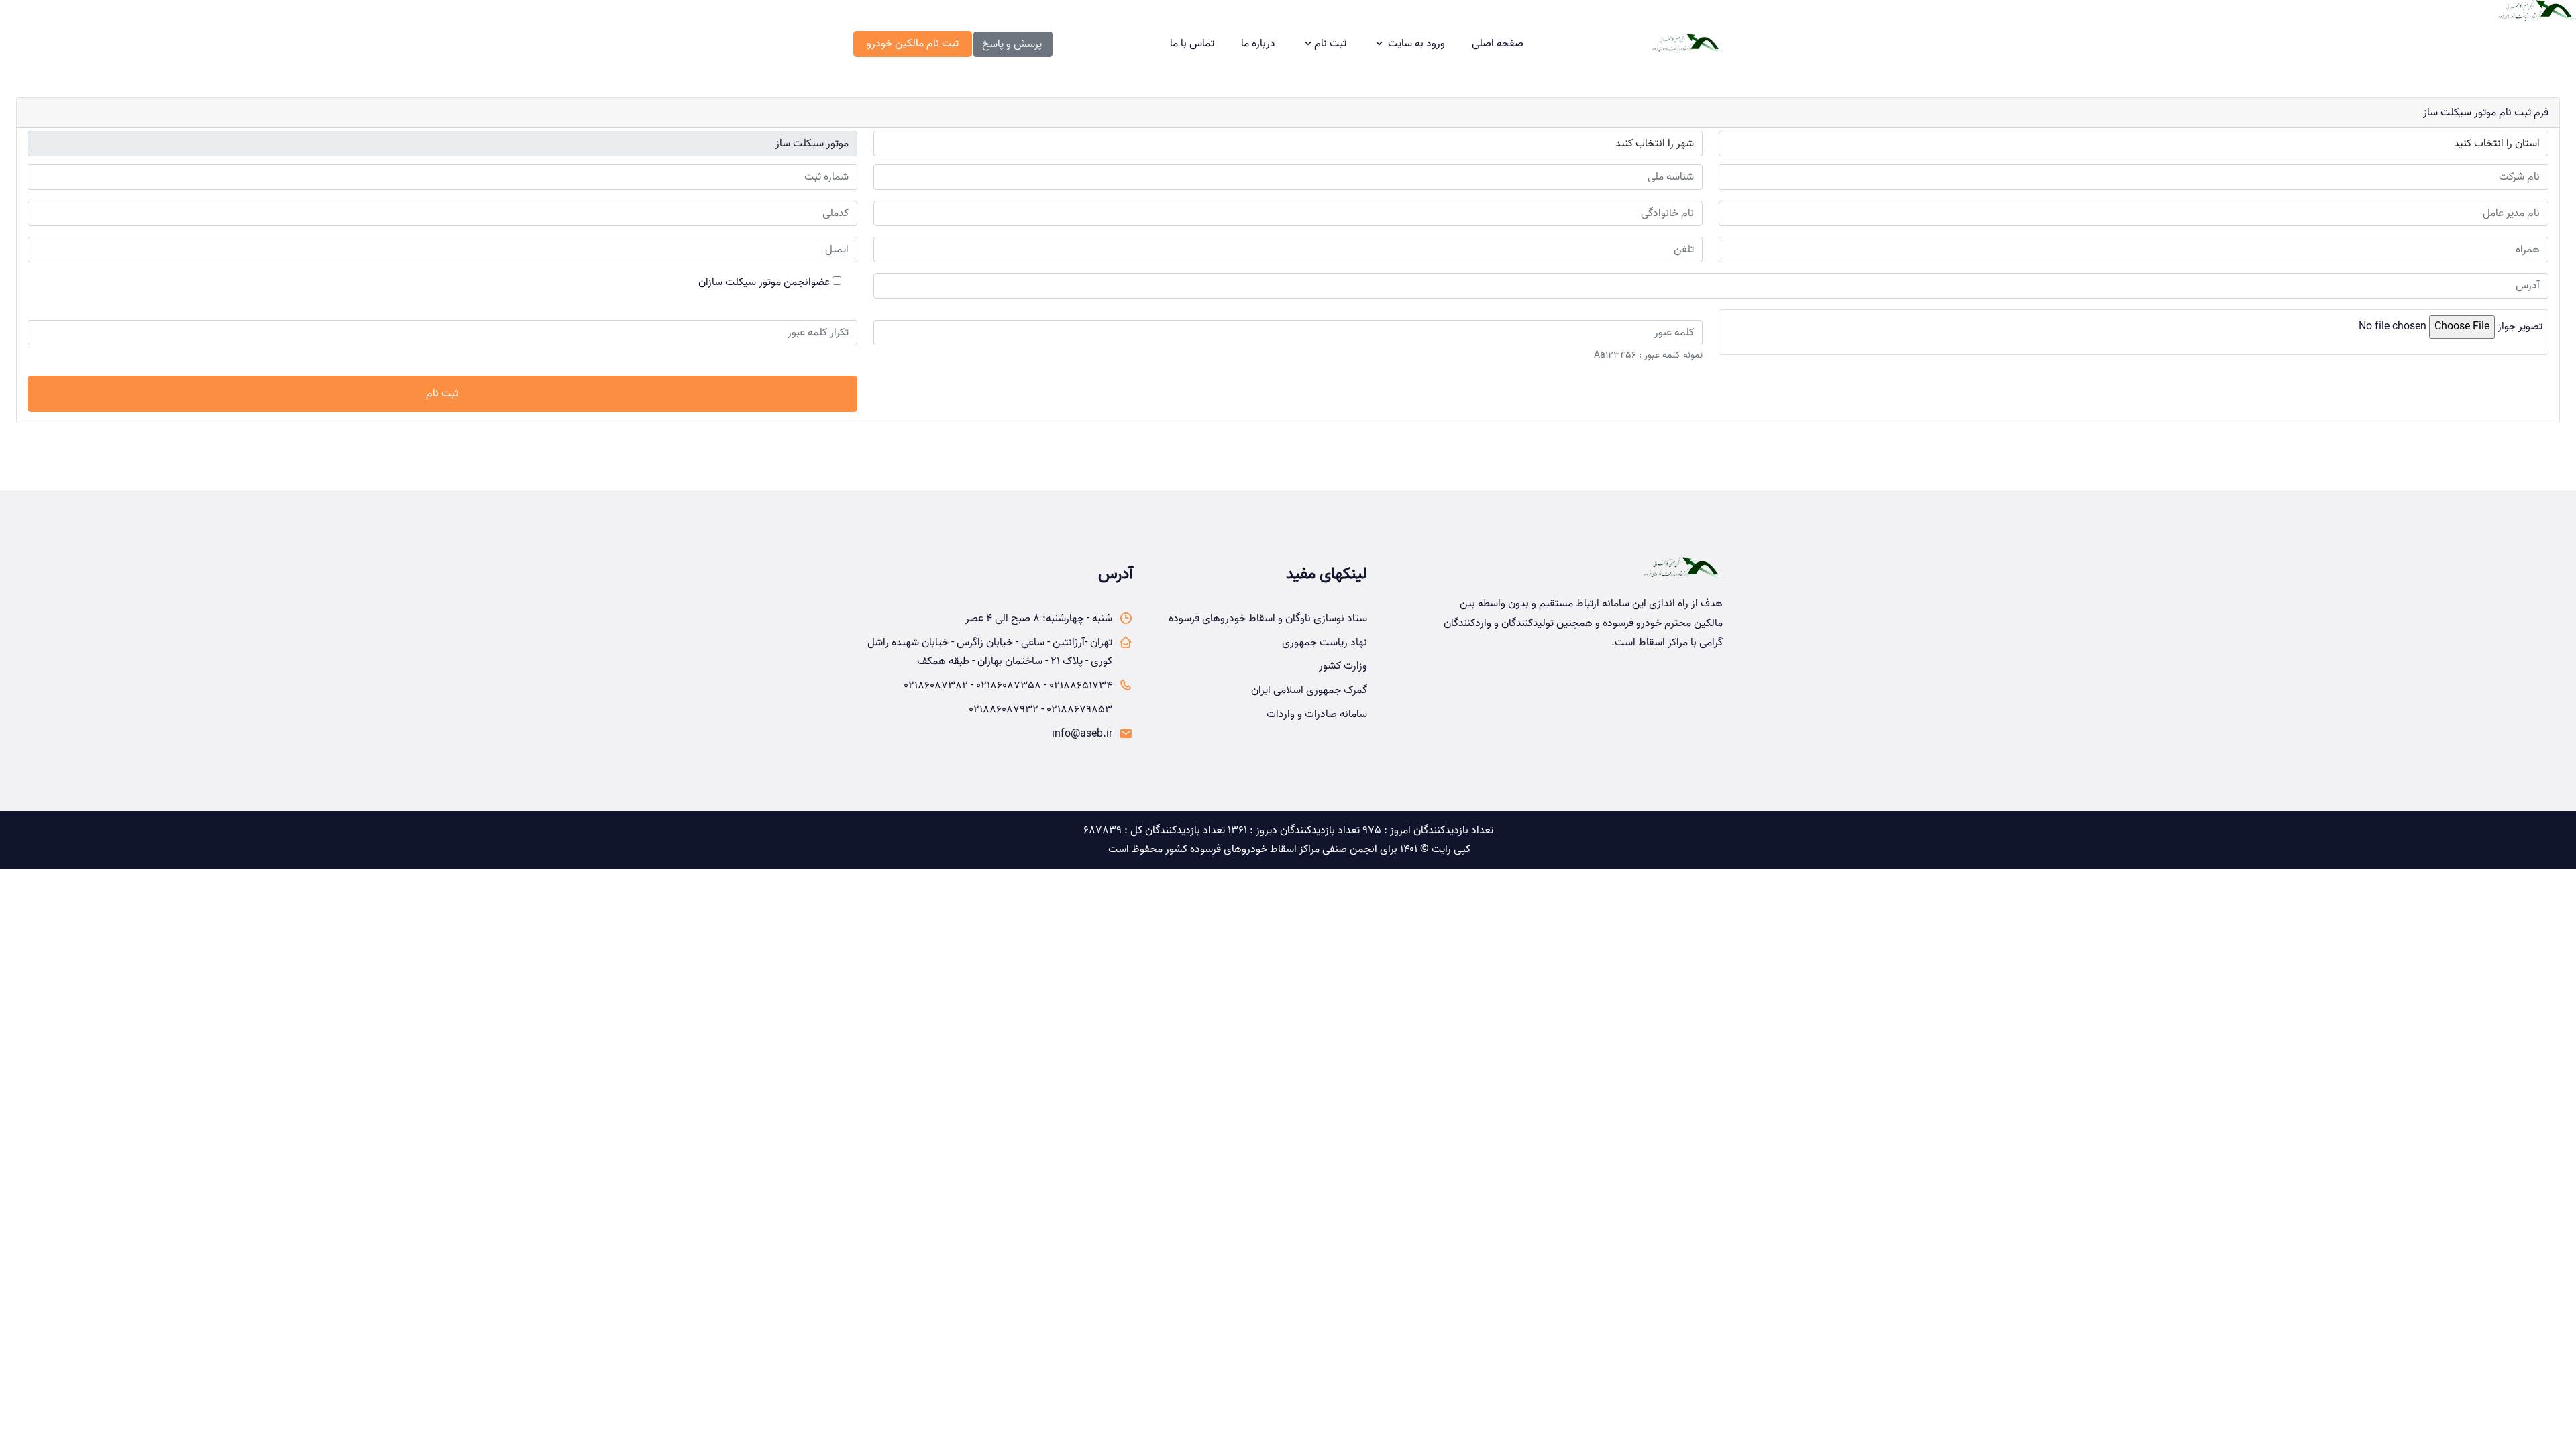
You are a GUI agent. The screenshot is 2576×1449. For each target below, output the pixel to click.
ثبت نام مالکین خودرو (913, 44)
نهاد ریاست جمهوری (1325, 643)
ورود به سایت (1416, 44)
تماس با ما (1192, 44)
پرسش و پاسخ (1012, 44)
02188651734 (1081, 686)
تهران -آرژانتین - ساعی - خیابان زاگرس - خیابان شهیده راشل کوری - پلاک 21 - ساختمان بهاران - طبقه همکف (990, 652)
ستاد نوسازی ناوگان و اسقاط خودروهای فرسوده (1268, 619)
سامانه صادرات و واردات (1317, 714)
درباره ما (1258, 44)
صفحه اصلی (1498, 44)
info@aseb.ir (1082, 734)
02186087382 (936, 686)
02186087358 (1009, 686)
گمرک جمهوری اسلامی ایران (1309, 690)
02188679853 (1079, 710)
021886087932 (1004, 710)
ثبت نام (1330, 44)
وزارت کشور (1343, 666)
